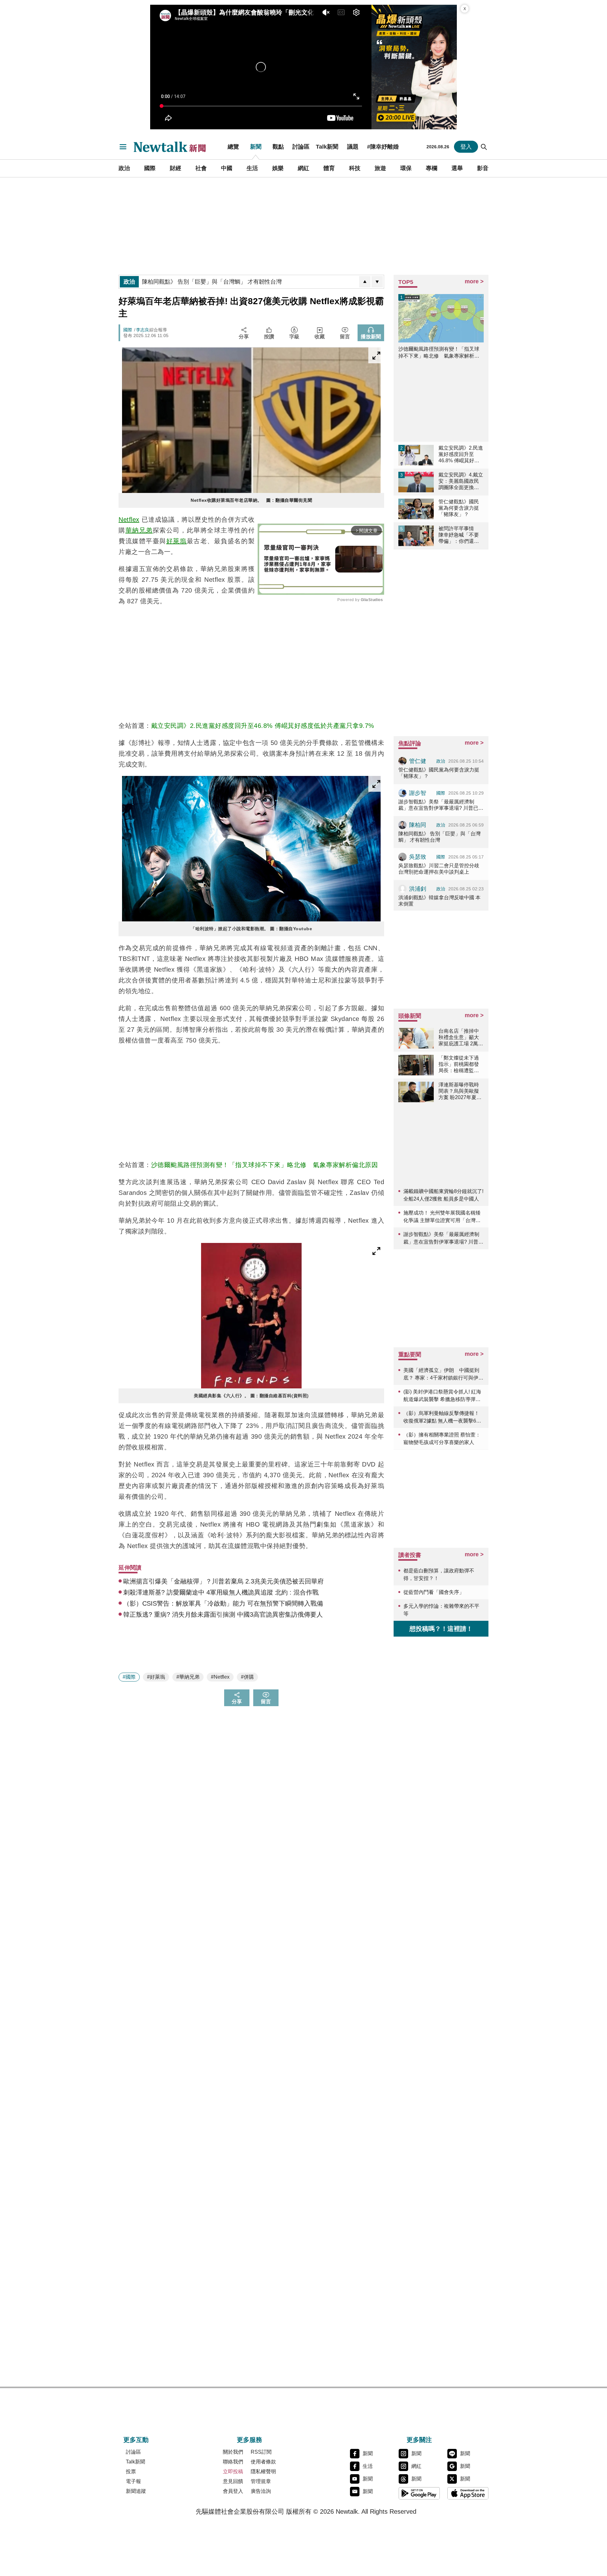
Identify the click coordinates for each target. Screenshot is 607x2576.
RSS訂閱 (261, 2452)
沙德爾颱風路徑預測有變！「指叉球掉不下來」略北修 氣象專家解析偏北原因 (265, 1165)
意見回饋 (233, 2481)
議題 (353, 147)
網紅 (303, 168)
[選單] (123, 147)
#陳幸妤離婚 (383, 147)
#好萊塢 (156, 1677)
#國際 (129, 1677)
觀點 (278, 147)
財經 (175, 168)
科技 (355, 168)
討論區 (301, 147)
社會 (201, 168)
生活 (252, 168)
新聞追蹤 (136, 2491)
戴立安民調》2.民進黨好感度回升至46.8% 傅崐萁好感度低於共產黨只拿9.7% (263, 726)
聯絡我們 (233, 2462)
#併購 (247, 1677)
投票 (131, 2471)
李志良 (143, 330)
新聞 (256, 147)
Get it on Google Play (419, 2493)
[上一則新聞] (365, 282)
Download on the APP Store (468, 2493)
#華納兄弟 (188, 1677)
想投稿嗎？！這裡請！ (441, 1629)
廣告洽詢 (261, 2491)
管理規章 (261, 2481)
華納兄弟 (139, 530)
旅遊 (380, 168)
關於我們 (233, 2452)
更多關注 (419, 2440)
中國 (227, 168)
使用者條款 (263, 2462)
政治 (124, 168)
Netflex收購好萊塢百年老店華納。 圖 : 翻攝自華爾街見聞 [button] (251, 500)
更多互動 (136, 2440)
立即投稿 (233, 2471)
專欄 (432, 168)
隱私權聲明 (263, 2471)
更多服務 (249, 2440)
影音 (483, 168)
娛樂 (278, 168)
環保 (406, 168)
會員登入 (233, 2491)
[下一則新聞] (377, 282)
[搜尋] (484, 147)
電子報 (133, 2481)
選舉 (457, 168)
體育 (329, 168)
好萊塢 (177, 541)
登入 (466, 147)
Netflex (129, 520)
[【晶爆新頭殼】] (414, 67)
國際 (150, 168)
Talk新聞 (327, 147)
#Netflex (220, 1677)
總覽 (233, 147)
